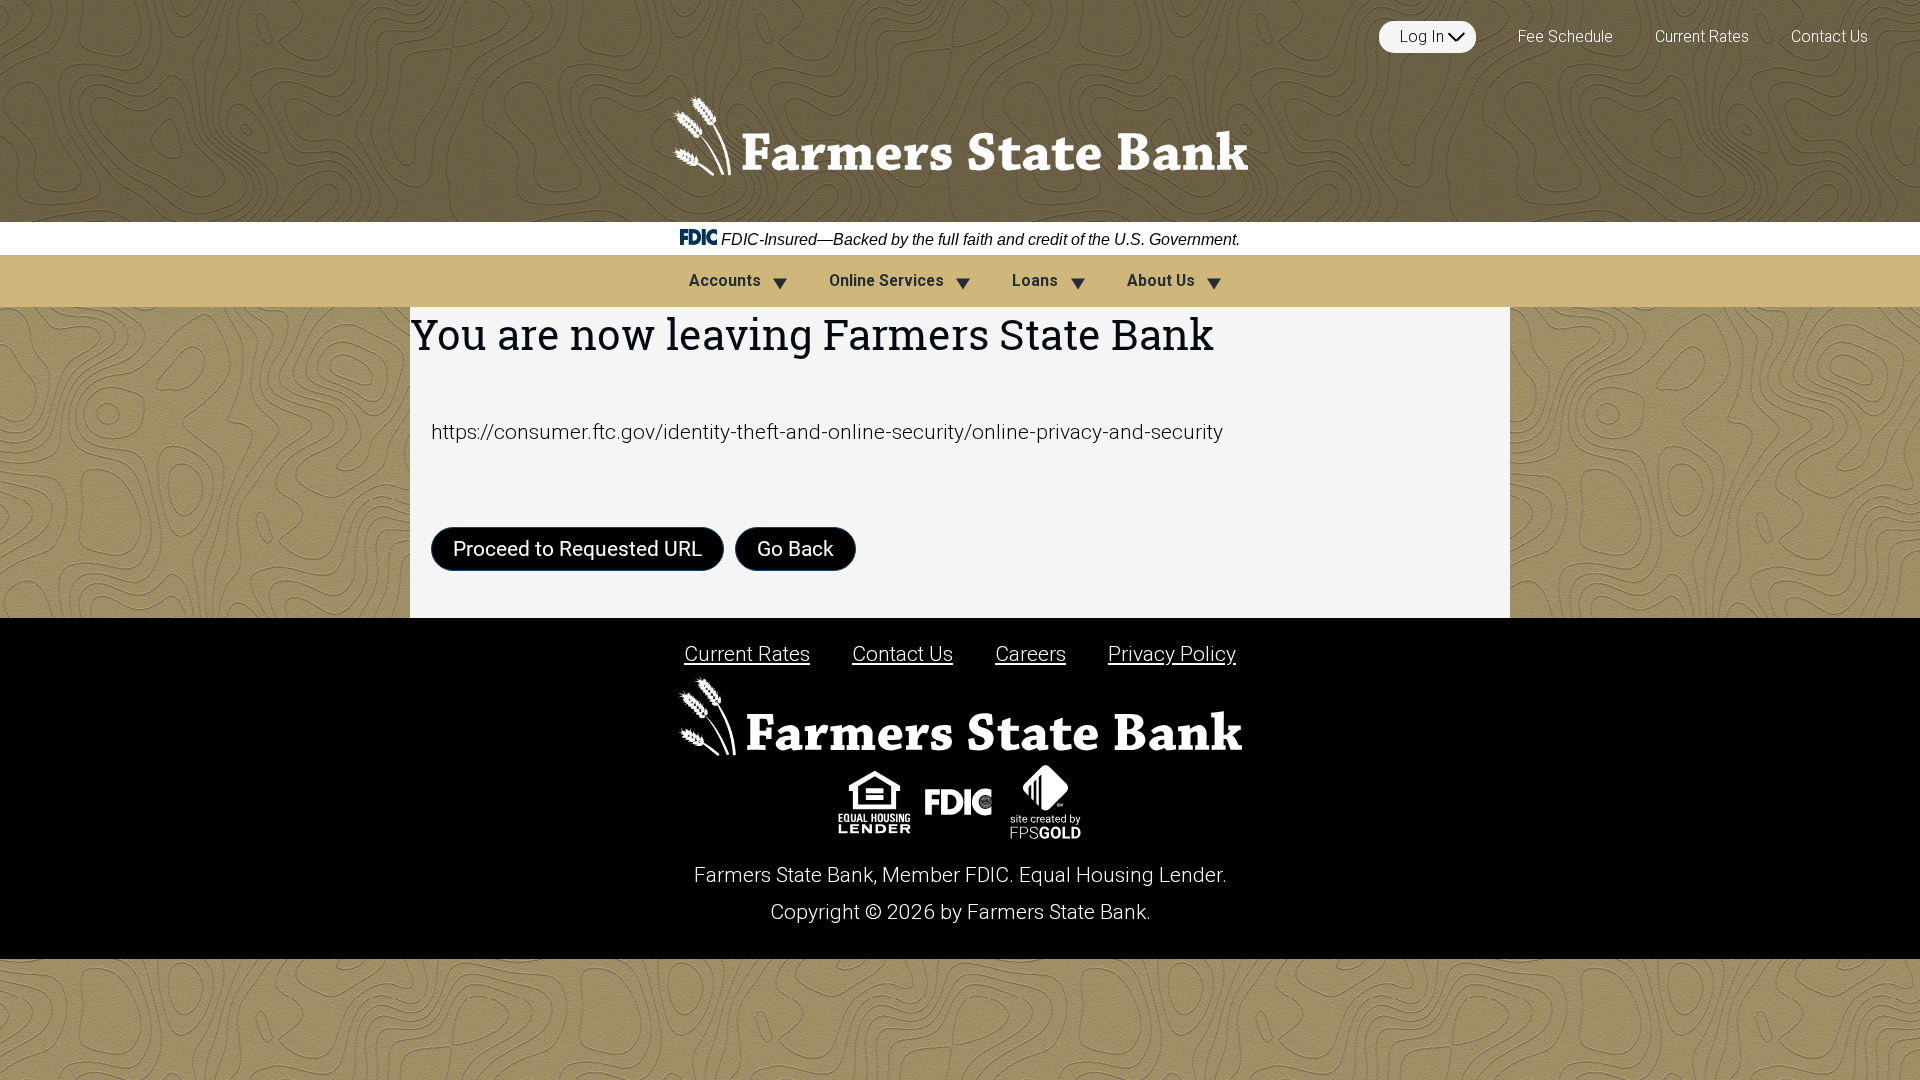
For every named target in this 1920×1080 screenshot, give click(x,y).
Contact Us (1829, 36)
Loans (1035, 280)
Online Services (886, 280)
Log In (1422, 36)
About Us (1161, 280)
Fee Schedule (1565, 36)
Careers (1030, 654)
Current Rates (1702, 36)
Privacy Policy (1172, 654)
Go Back (795, 548)
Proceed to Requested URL (577, 548)
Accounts (725, 280)
